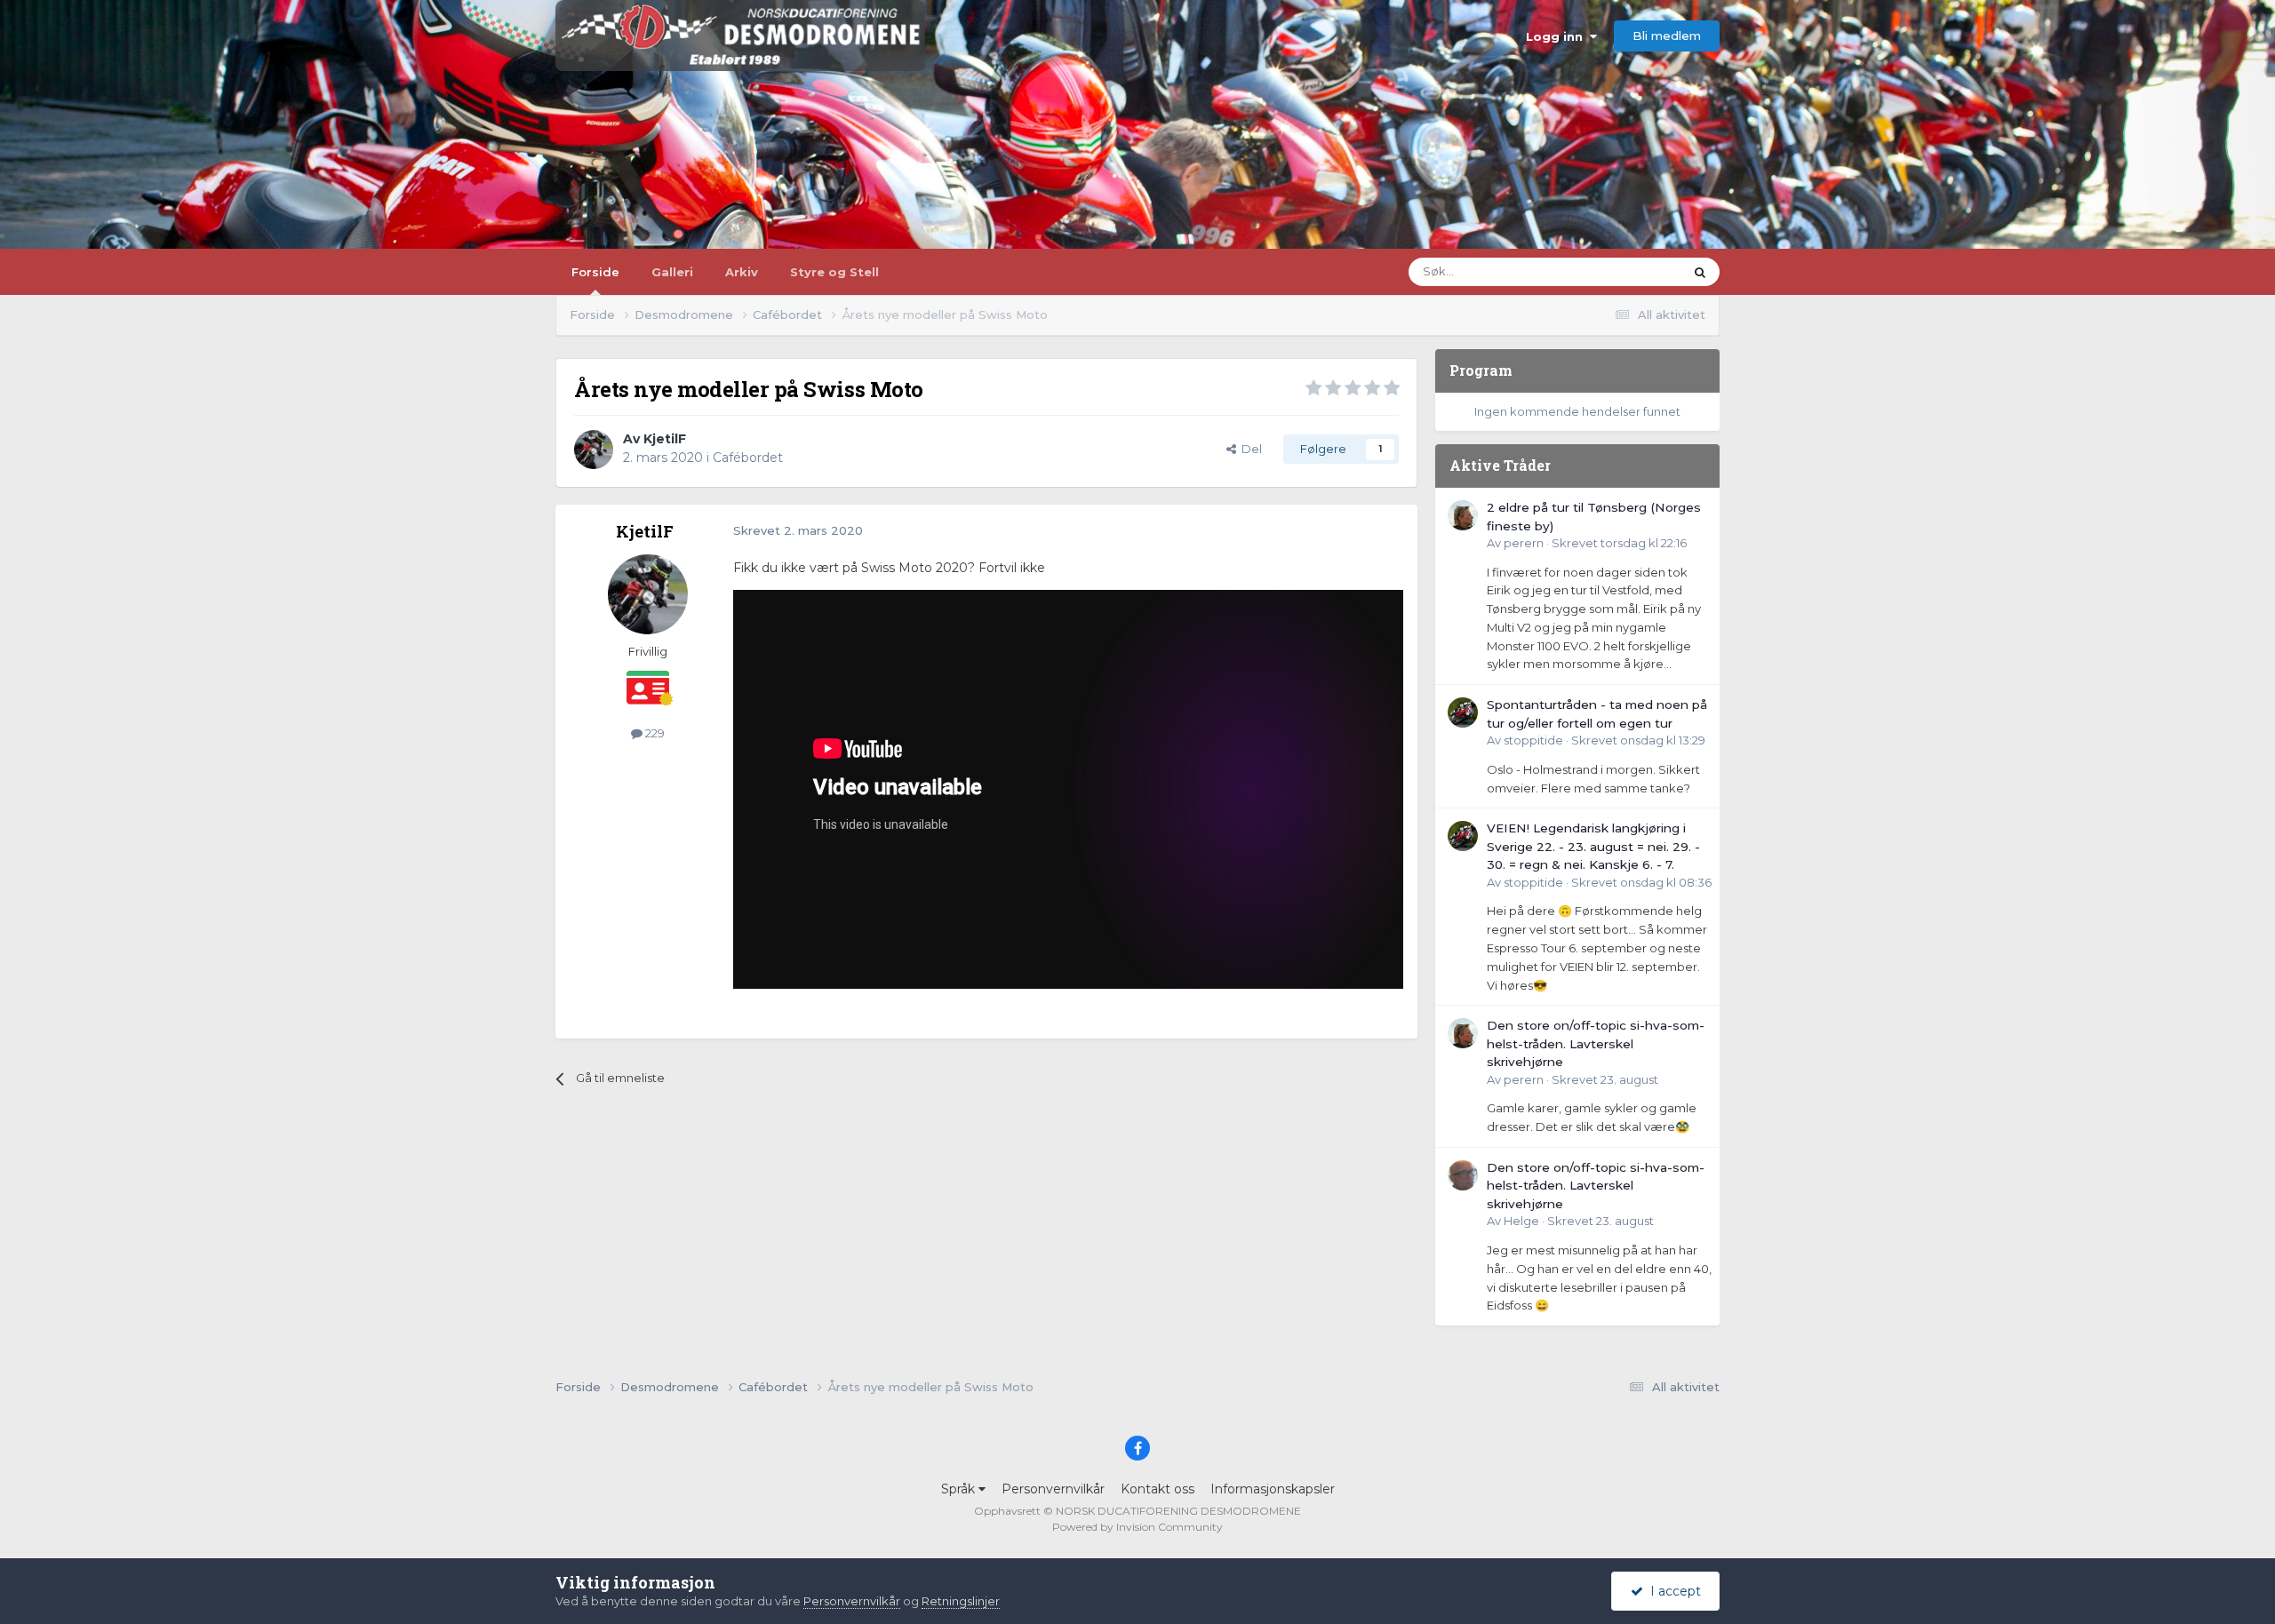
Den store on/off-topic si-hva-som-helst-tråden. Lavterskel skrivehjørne (1596, 1043)
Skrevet (1619, 543)
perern (1524, 543)
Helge (1521, 1221)
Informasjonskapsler (1273, 1489)
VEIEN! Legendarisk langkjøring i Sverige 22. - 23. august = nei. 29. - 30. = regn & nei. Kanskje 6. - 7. (1593, 846)
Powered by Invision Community (1137, 1527)
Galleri (672, 272)
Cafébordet (748, 458)
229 (654, 733)
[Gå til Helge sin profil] (1463, 1175)
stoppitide (1533, 740)
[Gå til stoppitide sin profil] (1463, 712)
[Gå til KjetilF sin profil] (594, 450)
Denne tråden (1621, 271)
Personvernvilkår (1053, 1489)
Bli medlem (1667, 36)
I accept (1672, 1591)
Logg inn (1558, 36)
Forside (595, 272)
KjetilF (665, 439)
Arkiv (742, 272)
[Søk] (1700, 272)
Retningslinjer (961, 1601)
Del (1249, 449)
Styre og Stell (834, 272)
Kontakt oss (1157, 1489)
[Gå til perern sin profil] (1463, 515)
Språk (960, 1489)
